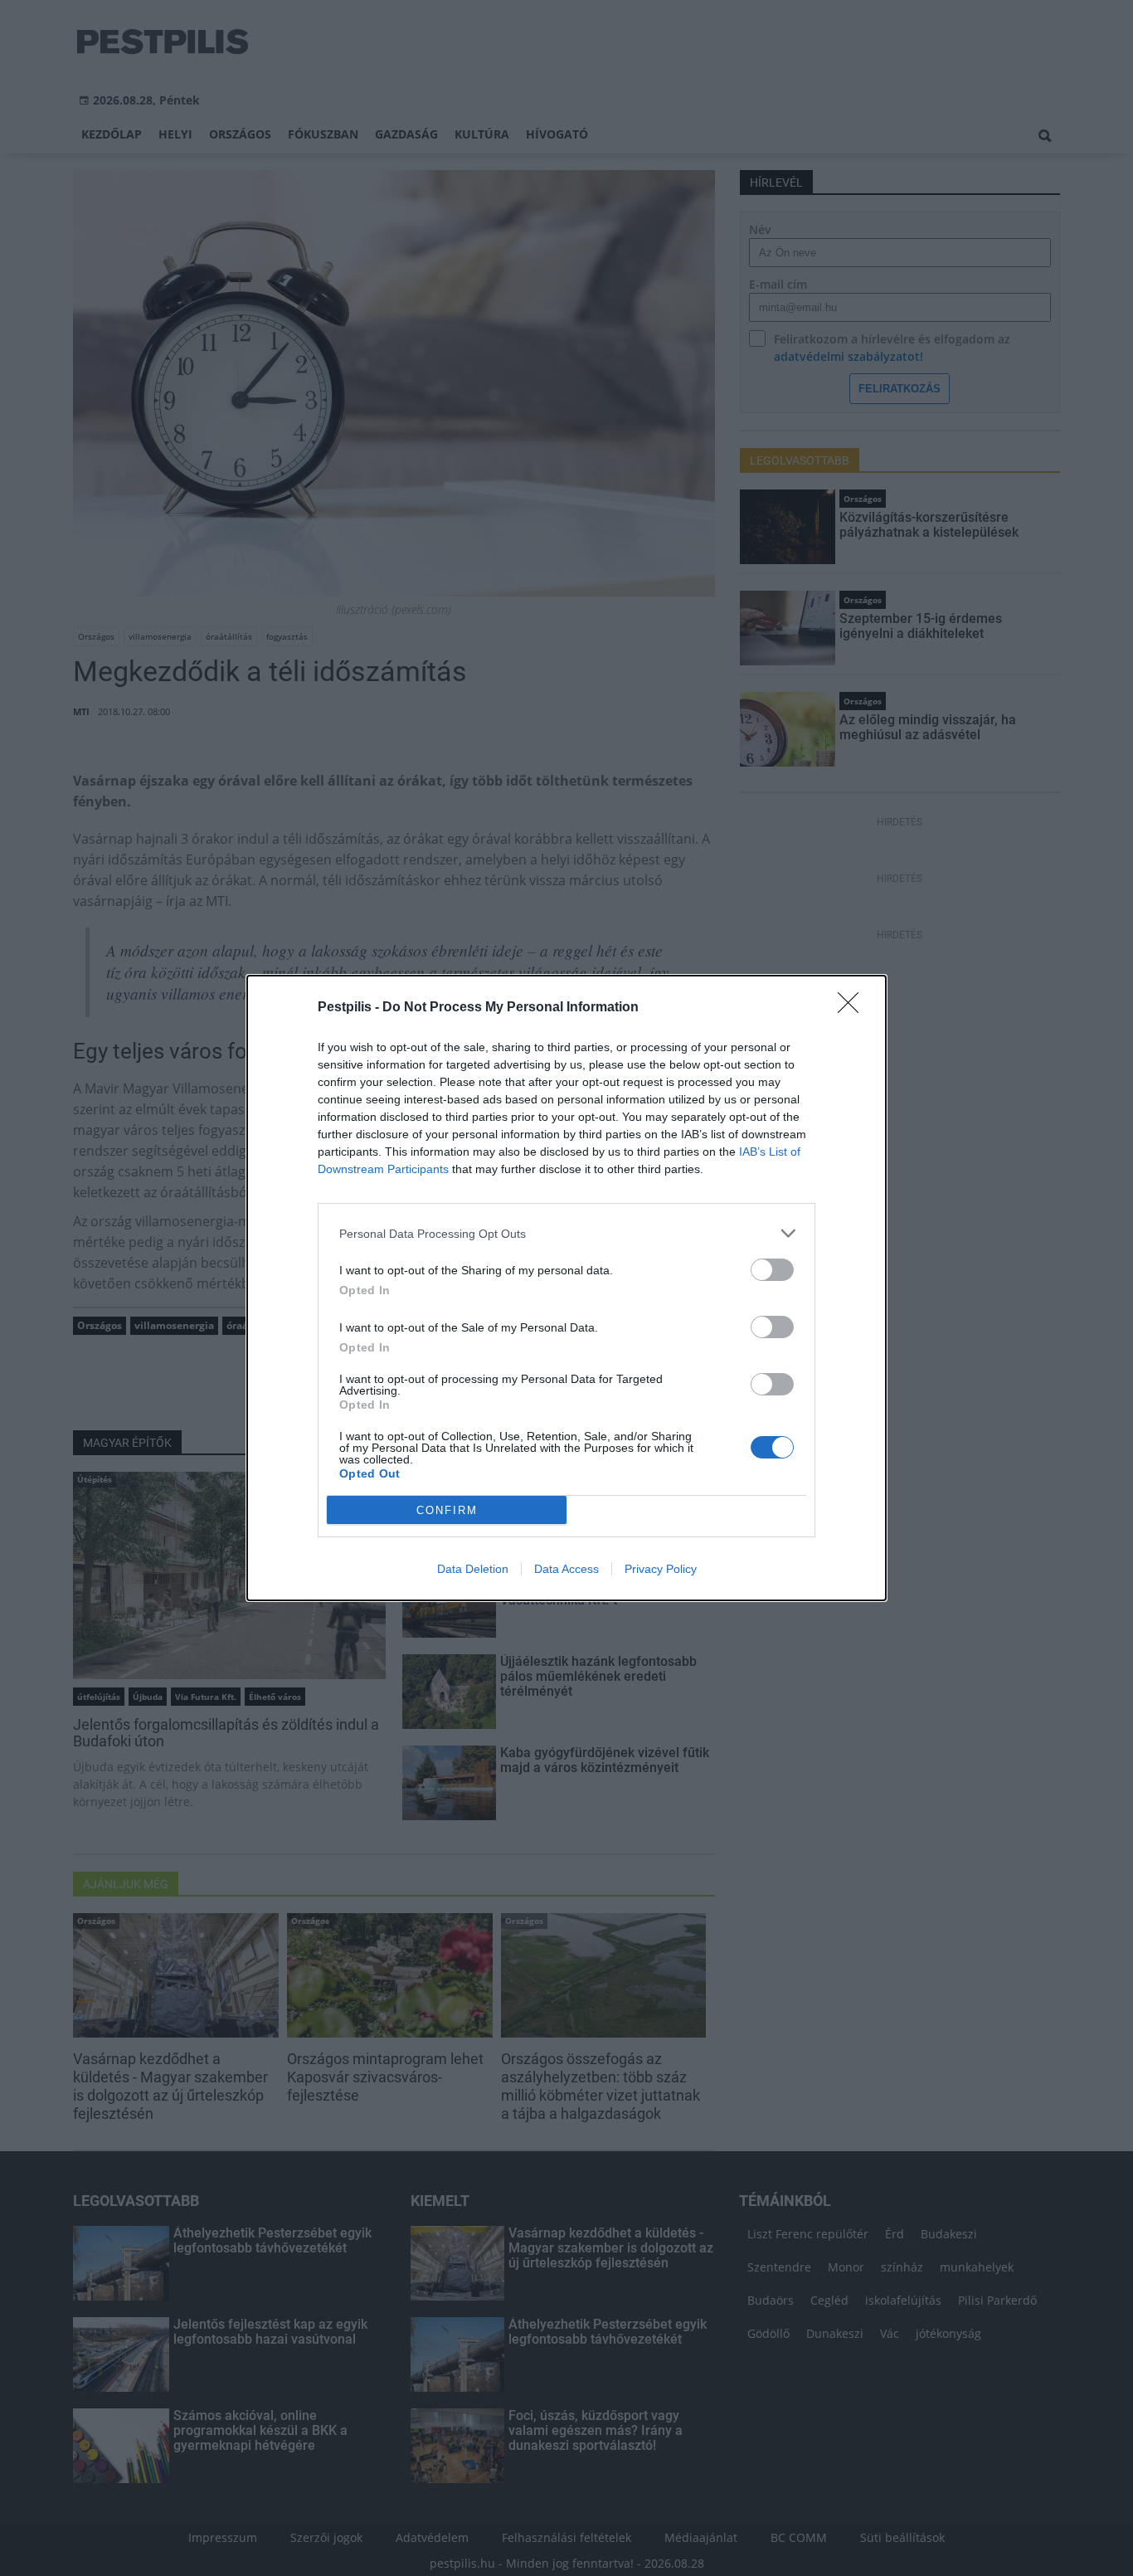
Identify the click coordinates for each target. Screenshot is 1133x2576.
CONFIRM (447, 1510)
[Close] (853, 1008)
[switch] (772, 1270)
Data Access (566, 1569)
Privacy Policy (661, 1569)
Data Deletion (473, 1569)
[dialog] (566, 1288)
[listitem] (566, 1233)
